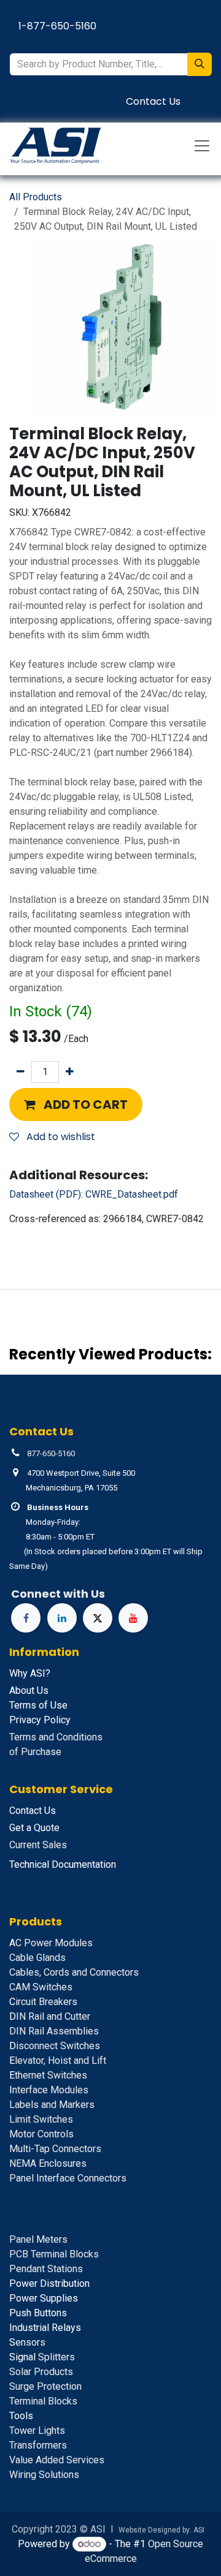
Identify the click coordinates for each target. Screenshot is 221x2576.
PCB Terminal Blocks (54, 2254)
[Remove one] (21, 1072)
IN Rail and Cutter (50, 2016)
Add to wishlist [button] (60, 1137)
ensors (27, 2342)
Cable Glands (37, 1958)
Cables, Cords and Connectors (74, 1972)
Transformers (38, 2445)
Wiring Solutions (44, 2475)
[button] (76, 1105)
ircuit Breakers (43, 2002)
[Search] (200, 64)
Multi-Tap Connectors (55, 2149)
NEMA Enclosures (48, 2163)
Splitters (42, 2357)
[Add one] (70, 1072)
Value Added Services (57, 2460)
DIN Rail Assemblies (54, 2031)
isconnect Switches (55, 2046)
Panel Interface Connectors (68, 2178)
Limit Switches (41, 2119)
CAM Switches (41, 1987)
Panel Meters (38, 2239)
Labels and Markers (52, 2105)
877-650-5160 (51, 1453)
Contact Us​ (153, 101)
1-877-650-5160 (57, 26)
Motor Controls (41, 2134)
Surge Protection (45, 2386)
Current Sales (38, 1845)
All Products (36, 197)
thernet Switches (48, 2075)
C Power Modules (51, 1943)
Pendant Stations (46, 2269)
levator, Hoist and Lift (58, 2060)
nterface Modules (49, 2090)
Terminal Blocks (43, 2401)
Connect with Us (58, 1594)
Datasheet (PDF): (94, 1194)
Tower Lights (37, 2431)
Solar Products (41, 2372)
